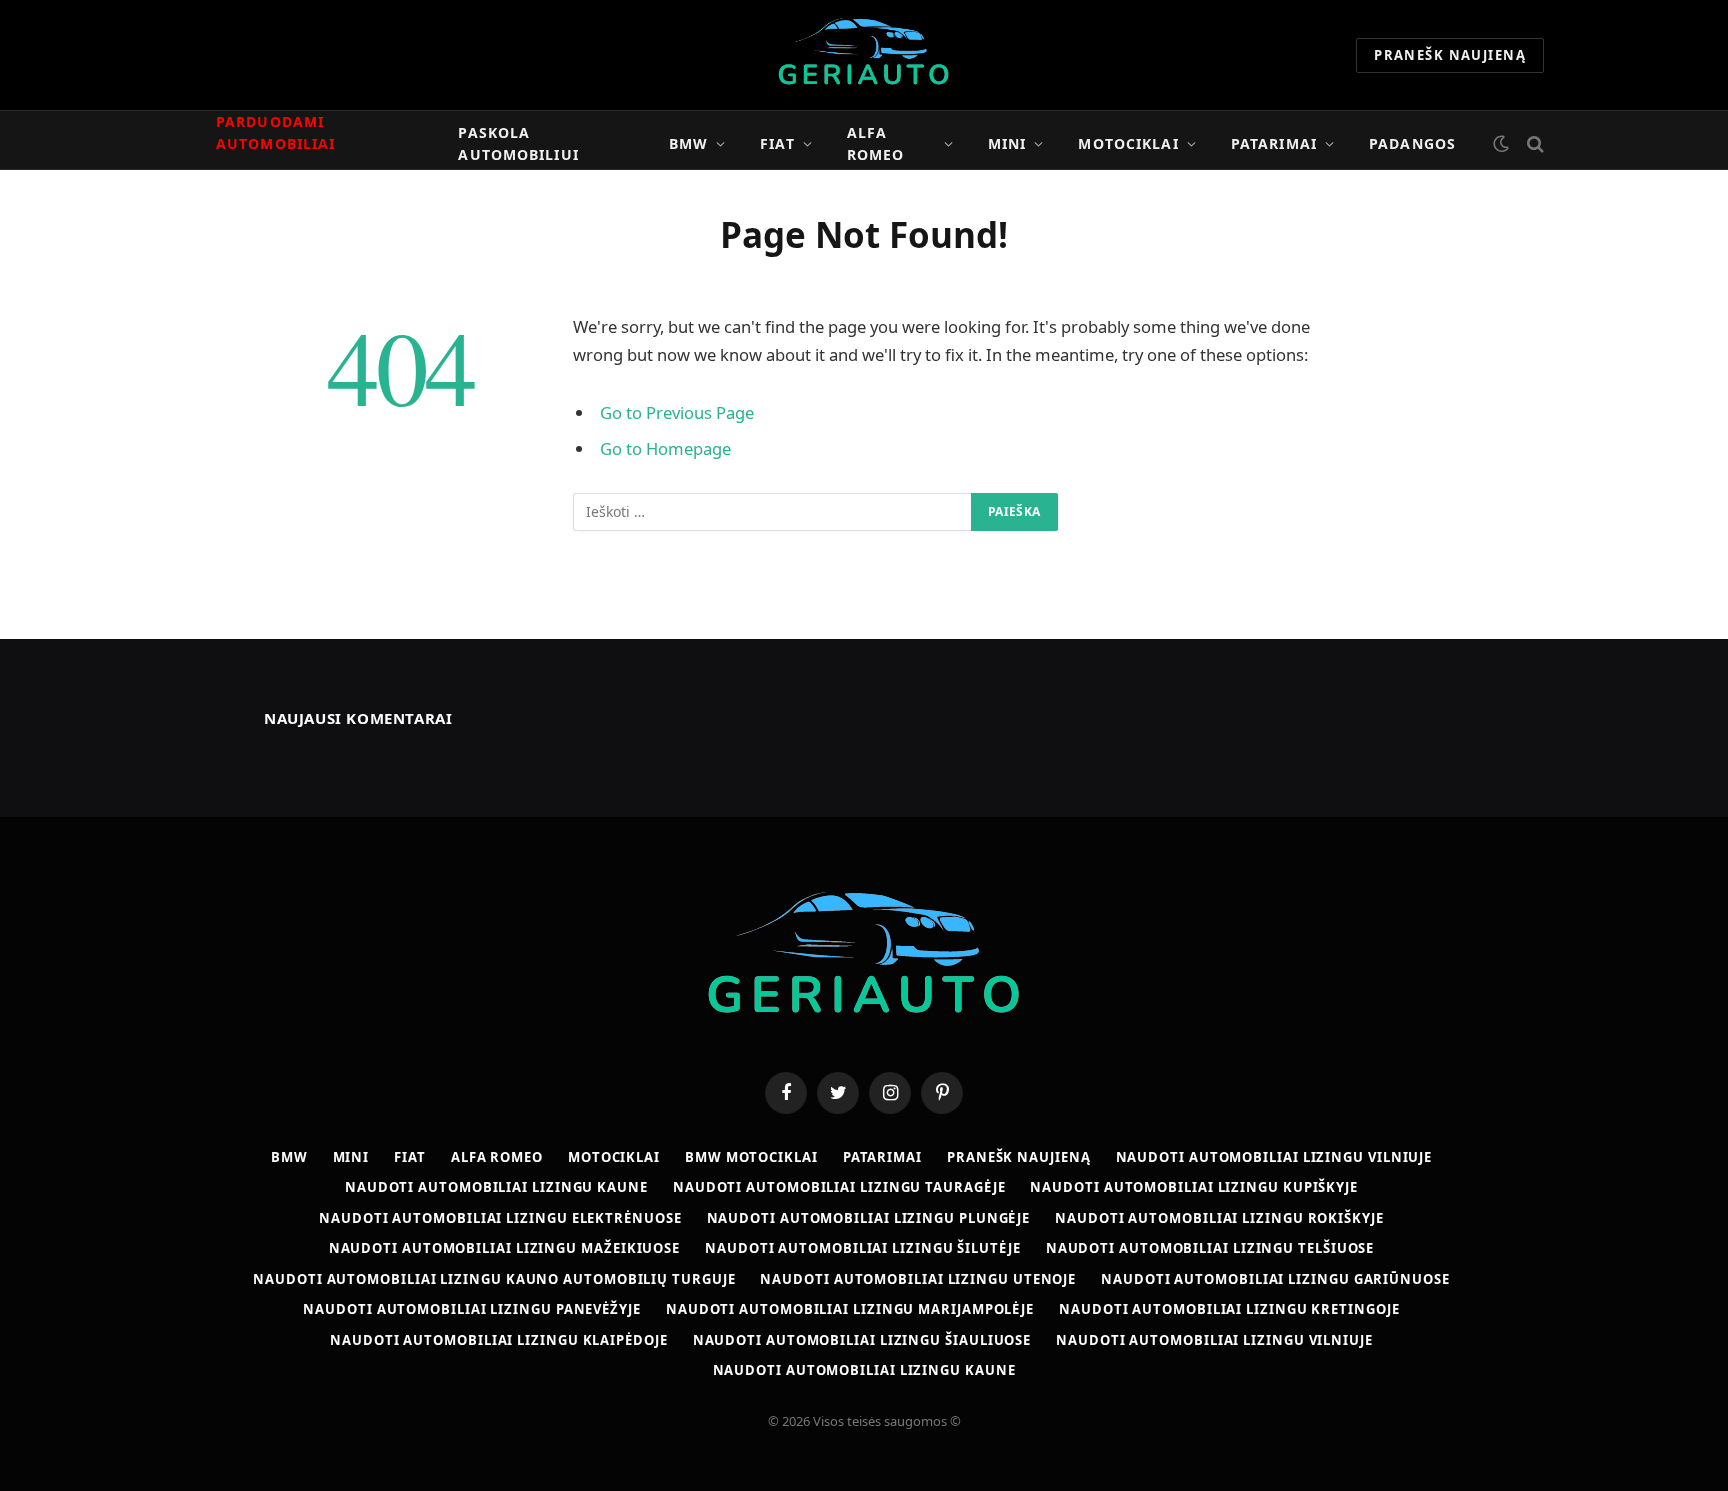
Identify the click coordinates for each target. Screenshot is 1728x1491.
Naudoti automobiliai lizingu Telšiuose (1210, 1248)
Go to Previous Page (677, 412)
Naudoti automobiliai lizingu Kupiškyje (1194, 1187)
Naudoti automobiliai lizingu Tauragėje (839, 1187)
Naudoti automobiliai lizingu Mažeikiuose (504, 1248)
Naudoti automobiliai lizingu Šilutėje (863, 1248)
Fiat (777, 143)
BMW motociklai (751, 1157)
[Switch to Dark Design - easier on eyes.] (1501, 144)
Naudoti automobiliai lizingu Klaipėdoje (499, 1340)
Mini (1007, 143)
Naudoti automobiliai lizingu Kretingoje (1229, 1309)
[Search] (1533, 143)
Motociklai (1128, 143)
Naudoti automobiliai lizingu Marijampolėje (850, 1309)
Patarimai (1274, 143)
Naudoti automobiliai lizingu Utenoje (918, 1279)
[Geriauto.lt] (864, 55)
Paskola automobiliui (518, 143)
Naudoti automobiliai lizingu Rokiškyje (1219, 1218)
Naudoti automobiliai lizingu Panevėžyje (472, 1309)
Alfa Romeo (876, 143)
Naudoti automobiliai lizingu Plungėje (869, 1218)
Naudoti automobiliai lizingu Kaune (496, 1187)
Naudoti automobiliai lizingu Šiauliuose (862, 1340)
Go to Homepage (665, 448)
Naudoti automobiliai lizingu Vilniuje (1274, 1157)
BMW (688, 143)
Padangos (1412, 143)
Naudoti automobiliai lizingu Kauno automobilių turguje (494, 1279)
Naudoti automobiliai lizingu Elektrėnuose (500, 1218)
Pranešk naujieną (1450, 55)
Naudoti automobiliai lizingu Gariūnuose (1275, 1279)
